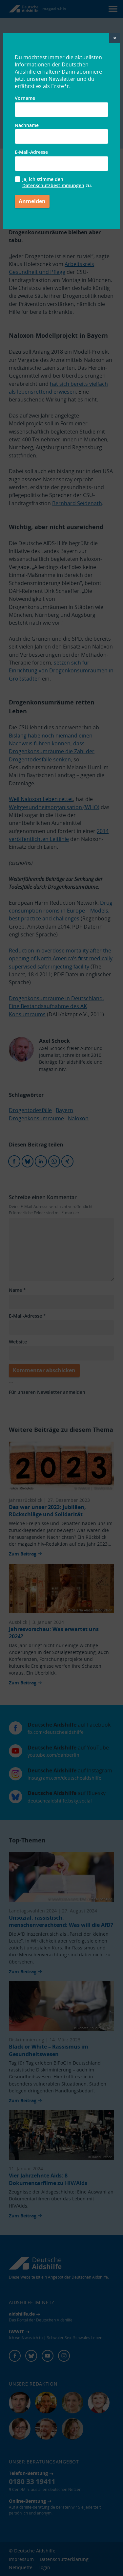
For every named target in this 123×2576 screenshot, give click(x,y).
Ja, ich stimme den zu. (57, 182)
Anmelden (32, 201)
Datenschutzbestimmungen (53, 185)
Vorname (25, 98)
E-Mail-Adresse (31, 152)
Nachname (27, 125)
